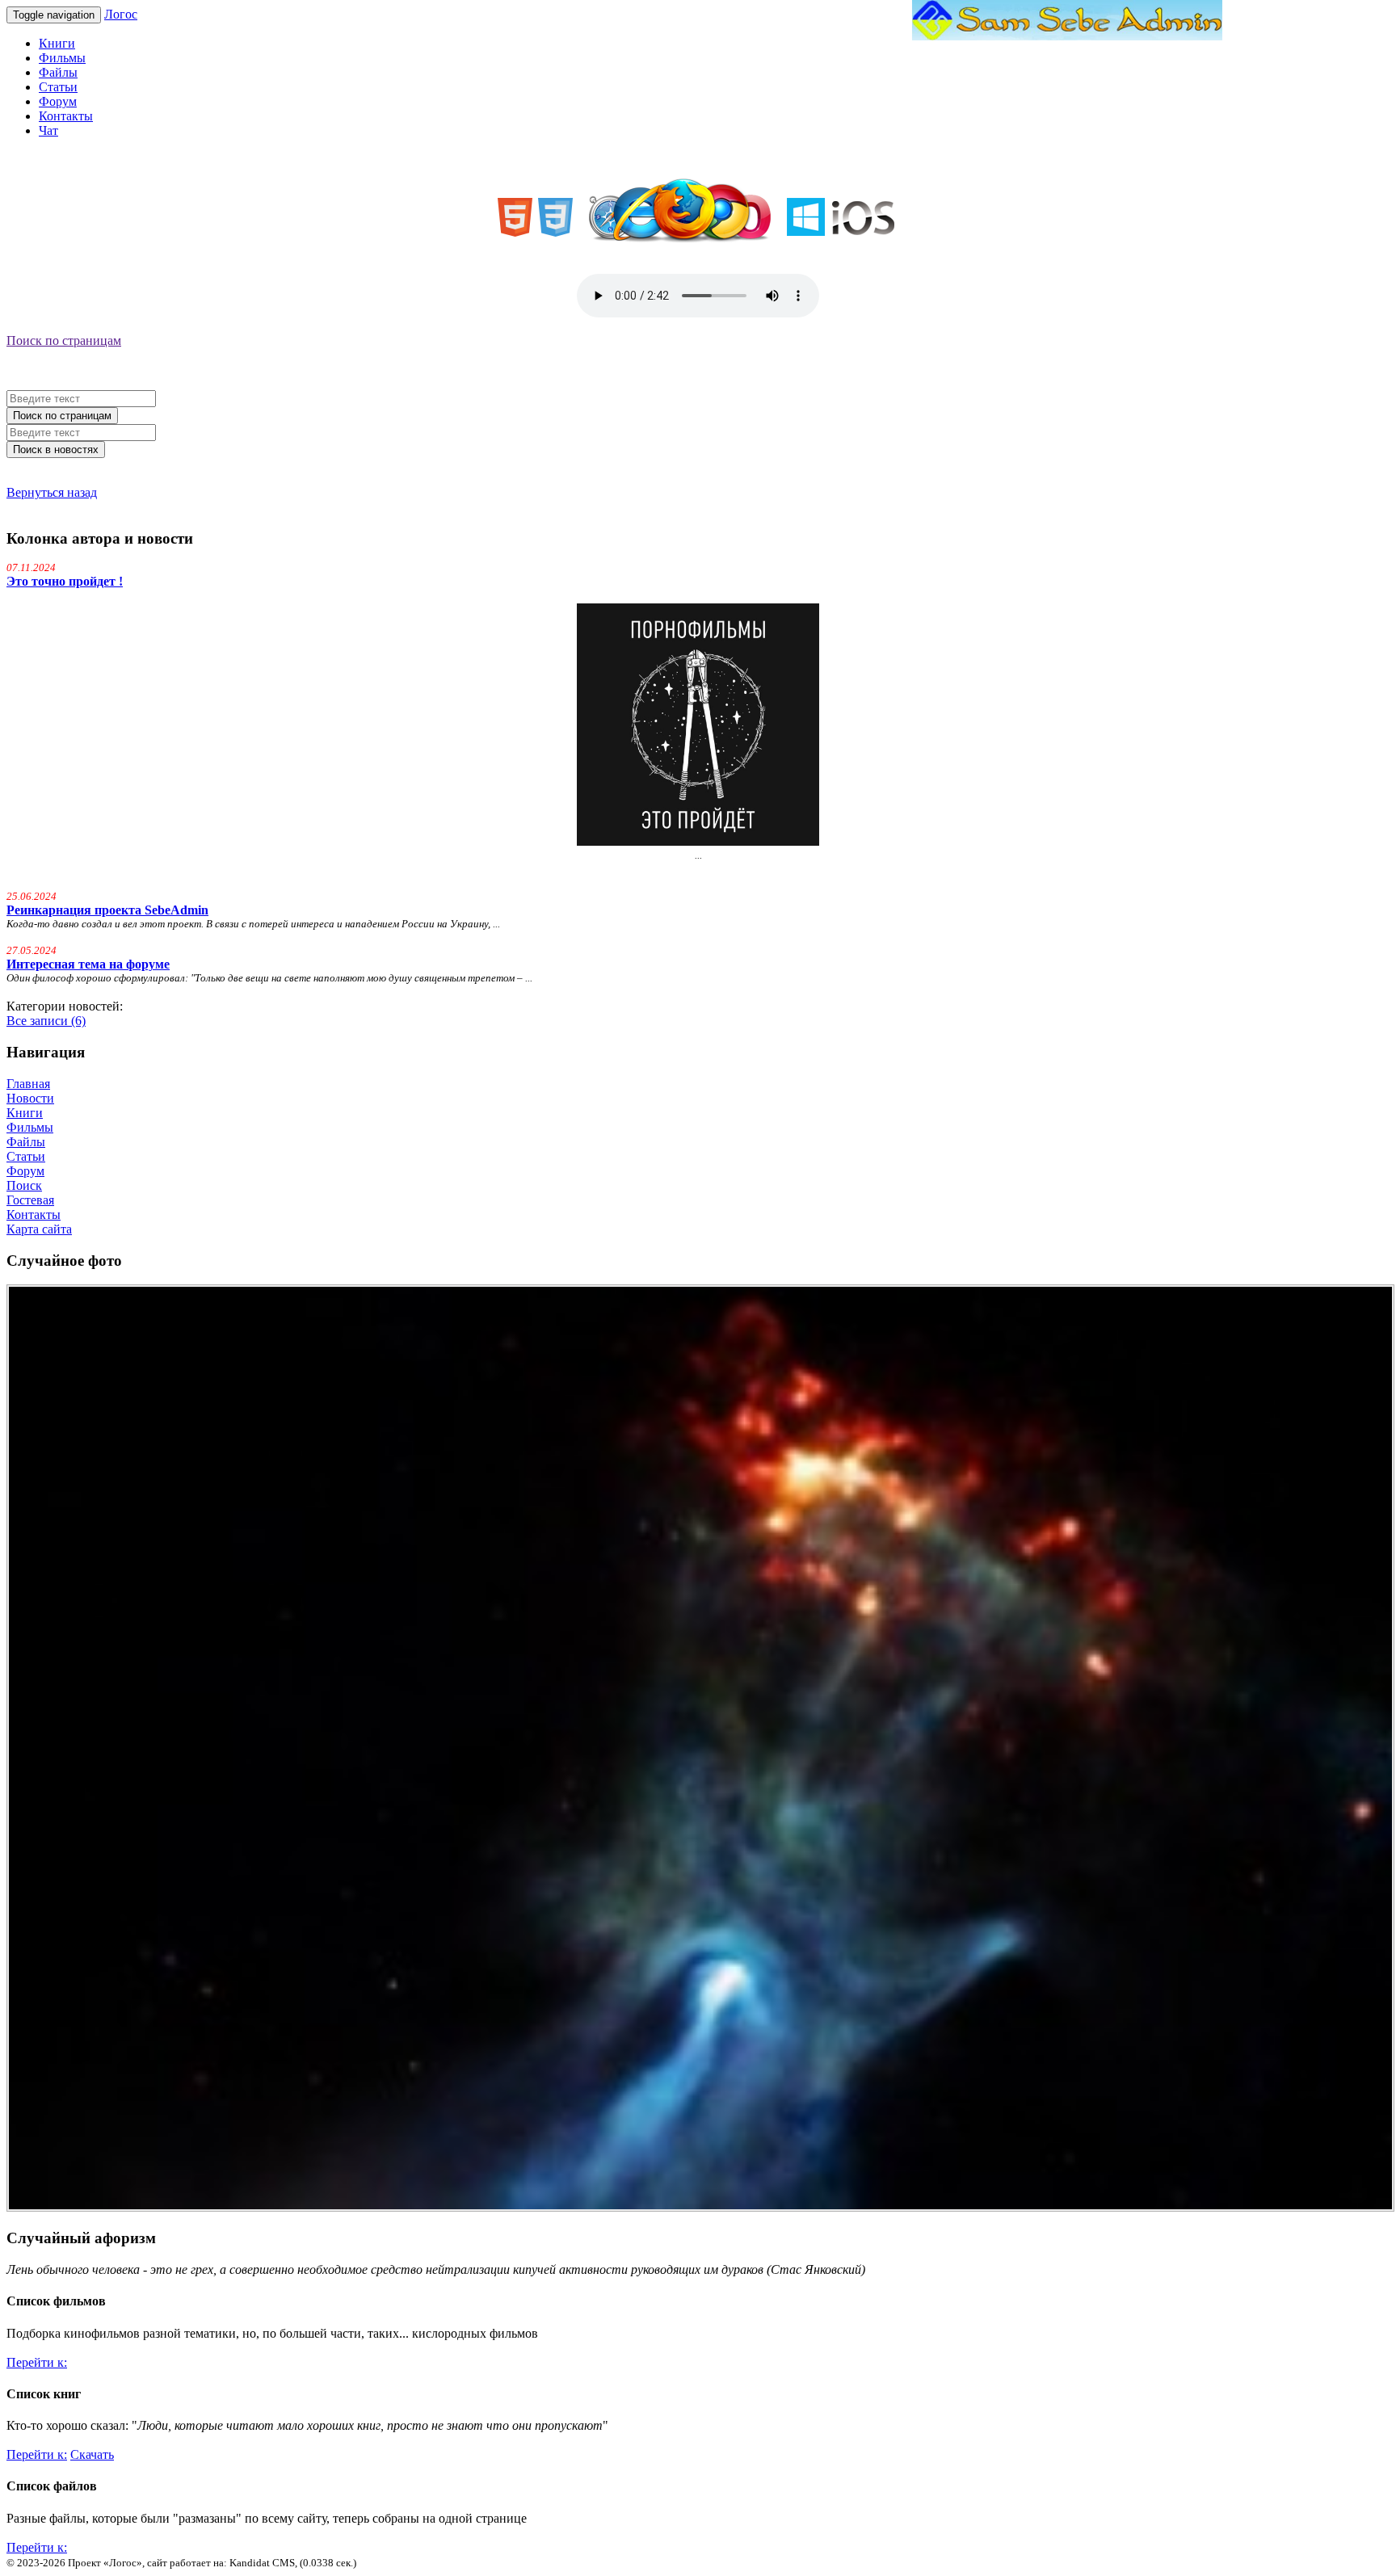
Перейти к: (37, 2362)
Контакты (66, 116)
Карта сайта (39, 1229)
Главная (28, 1084)
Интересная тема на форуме (88, 964)
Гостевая (30, 1200)
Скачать (92, 2454)
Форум (58, 101)
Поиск (24, 1185)
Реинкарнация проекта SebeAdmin (107, 910)
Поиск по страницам (64, 340)
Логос (121, 14)
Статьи (58, 87)
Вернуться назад (52, 492)
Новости (30, 1098)
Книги (57, 43)
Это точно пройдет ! (65, 581)
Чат (48, 130)
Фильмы (62, 58)
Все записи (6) (46, 1021)
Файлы (58, 72)
